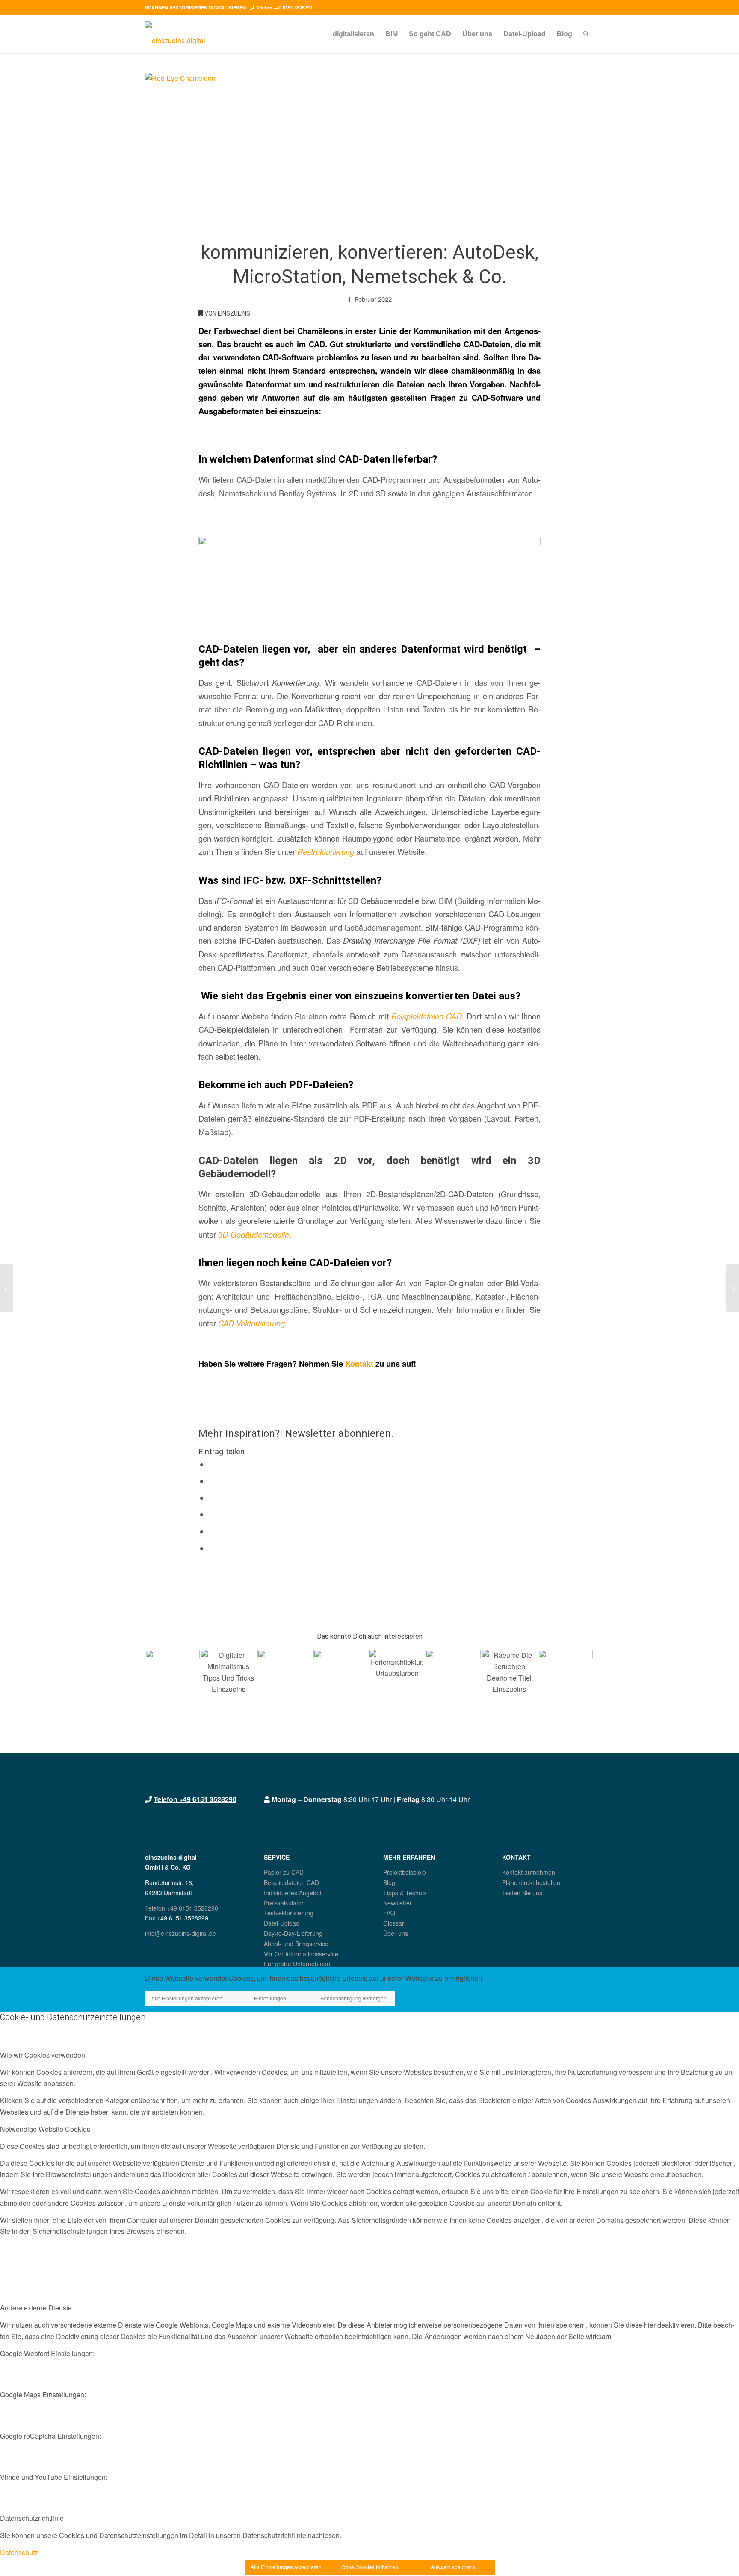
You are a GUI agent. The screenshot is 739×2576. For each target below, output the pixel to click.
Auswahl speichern (453, 2567)
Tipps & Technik (405, 1893)
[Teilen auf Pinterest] (212, 1515)
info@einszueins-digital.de (180, 1933)
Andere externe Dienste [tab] (36, 2308)
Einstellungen (270, 1998)
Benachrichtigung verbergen (353, 1998)
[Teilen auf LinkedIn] (212, 1532)
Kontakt (359, 1363)
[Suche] (586, 34)
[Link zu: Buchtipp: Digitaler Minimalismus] (228, 1677)
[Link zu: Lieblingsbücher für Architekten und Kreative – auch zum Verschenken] (285, 1677)
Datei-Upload (282, 1923)
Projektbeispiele (405, 1872)
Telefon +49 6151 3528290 (284, 7)
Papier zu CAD (284, 1872)
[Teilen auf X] (212, 1481)
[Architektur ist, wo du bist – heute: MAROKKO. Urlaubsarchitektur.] (732, 1288)
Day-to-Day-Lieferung (293, 1933)
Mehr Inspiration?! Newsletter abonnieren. (296, 1433)
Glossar (394, 1923)
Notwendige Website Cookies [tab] (45, 2129)
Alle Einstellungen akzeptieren (187, 1998)
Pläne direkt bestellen (531, 1882)
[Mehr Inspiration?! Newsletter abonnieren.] (201, 1404)
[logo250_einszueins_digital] (175, 34)
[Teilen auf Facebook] (212, 1465)
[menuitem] (353, 34)
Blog (389, 1882)
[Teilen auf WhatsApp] (212, 1498)
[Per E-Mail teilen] (212, 1548)
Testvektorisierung (289, 1913)
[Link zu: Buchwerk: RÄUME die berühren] (509, 1677)
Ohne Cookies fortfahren (370, 2567)
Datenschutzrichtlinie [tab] (32, 2518)
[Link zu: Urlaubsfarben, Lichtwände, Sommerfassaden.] (397, 1677)
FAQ (389, 1913)
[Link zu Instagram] (575, 8)
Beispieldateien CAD (291, 1882)
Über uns (396, 1933)
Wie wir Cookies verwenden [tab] (43, 2055)
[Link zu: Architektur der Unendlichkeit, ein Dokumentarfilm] (565, 1677)
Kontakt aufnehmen (529, 1872)
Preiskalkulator (284, 1903)
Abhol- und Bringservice (296, 1944)
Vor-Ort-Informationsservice (301, 1954)
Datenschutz (19, 2552)
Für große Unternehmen (297, 1964)
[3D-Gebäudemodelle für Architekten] (7, 1288)
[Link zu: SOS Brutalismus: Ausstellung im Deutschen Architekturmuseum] (341, 1677)
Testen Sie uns (522, 1893)
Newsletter (398, 1903)
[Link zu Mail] (588, 8)
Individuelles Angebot (293, 1893)
